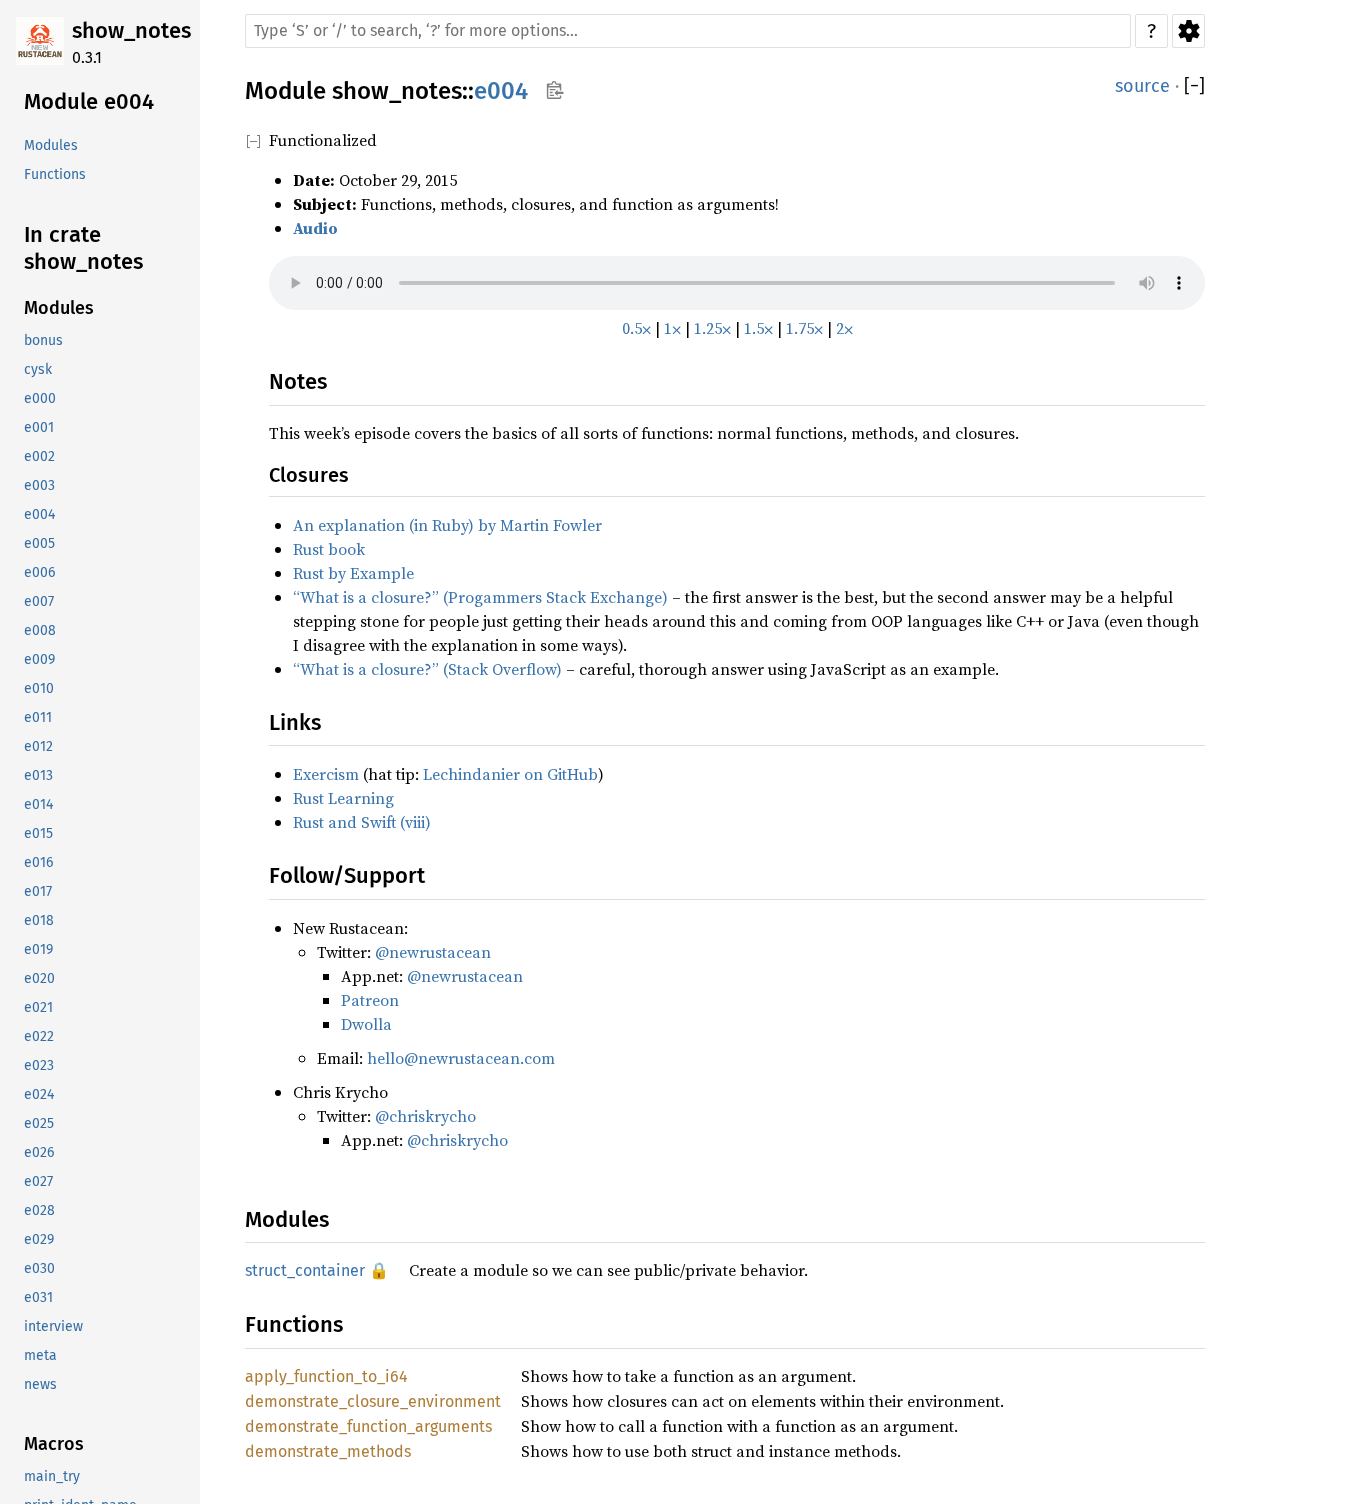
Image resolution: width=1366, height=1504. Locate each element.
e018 (39, 920)
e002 (39, 456)
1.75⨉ (804, 328)
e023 (39, 1065)
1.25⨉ (712, 328)
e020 (39, 978)
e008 (40, 630)
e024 (39, 1094)
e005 (39, 543)
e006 (39, 572)
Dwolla (366, 1024)
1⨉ (672, 328)
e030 (39, 1268)
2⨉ (844, 328)
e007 (39, 601)
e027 (38, 1181)
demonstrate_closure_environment (373, 1401)
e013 (38, 775)
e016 (38, 862)
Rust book (329, 549)
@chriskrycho (425, 1116)
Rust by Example (353, 573)
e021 (38, 1007)
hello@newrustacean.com (461, 1058)
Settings (1188, 31)
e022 (39, 1036)
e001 (39, 427)
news (40, 1384)
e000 (40, 398)
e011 (38, 717)
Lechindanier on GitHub (510, 774)
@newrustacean (433, 952)
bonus (43, 340)
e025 (39, 1123)
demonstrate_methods (328, 1451)
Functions (55, 174)
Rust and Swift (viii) (362, 822)
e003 (39, 485)
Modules (51, 145)
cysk (38, 369)
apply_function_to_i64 (326, 1376)
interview (53, 1326)
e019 (38, 949)
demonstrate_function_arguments (368, 1426)
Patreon (370, 1000)
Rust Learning (343, 798)
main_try (52, 1476)
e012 (38, 746)
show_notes (131, 30)
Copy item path (554, 90)
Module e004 (89, 101)
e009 (39, 659)
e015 (38, 833)
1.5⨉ (758, 328)
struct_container (305, 1270)
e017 (38, 891)
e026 (39, 1152)
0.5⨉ (636, 328)
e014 (38, 804)
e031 (38, 1297)
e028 (39, 1210)
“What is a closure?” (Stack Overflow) (427, 669)
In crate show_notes (83, 248)
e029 (39, 1239)
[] (1194, 86)
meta (40, 1355)
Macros (54, 1444)
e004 (39, 514)
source (1142, 86)
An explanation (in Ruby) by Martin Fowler (447, 525)
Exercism (326, 774)
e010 (39, 688)
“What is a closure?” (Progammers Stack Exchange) (480, 597)
